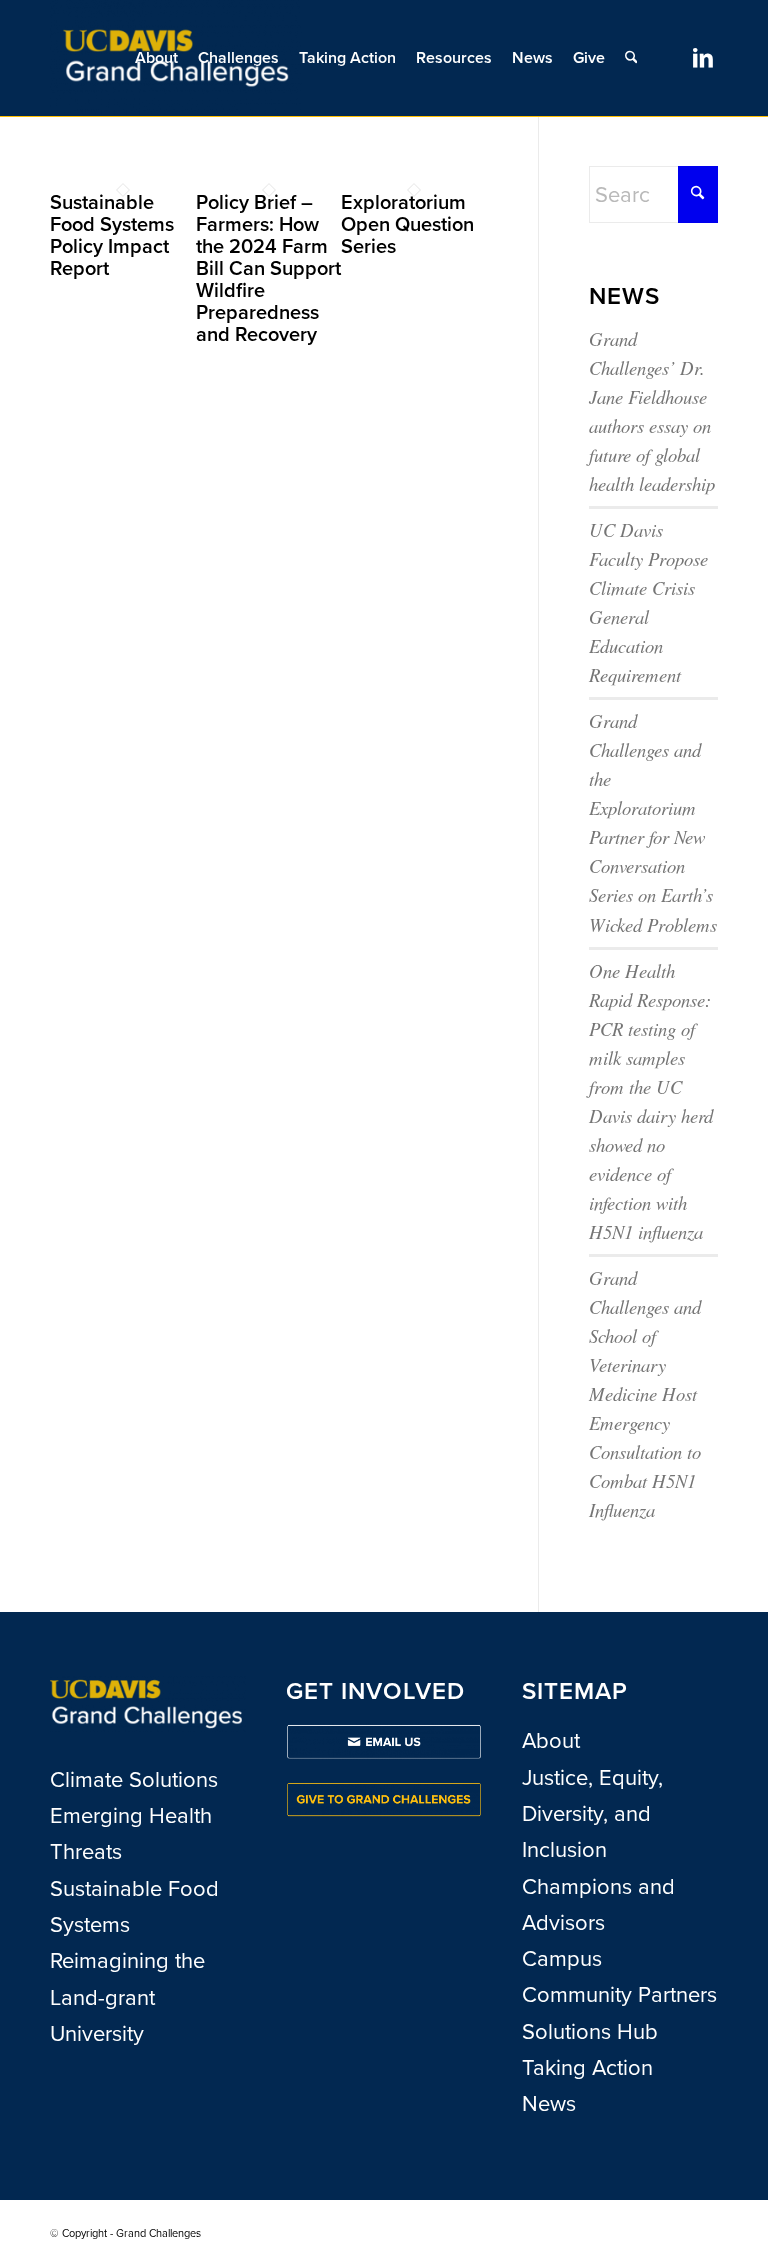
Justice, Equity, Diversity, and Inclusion (592, 1814)
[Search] (631, 58)
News (549, 2103)
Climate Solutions (134, 1779)
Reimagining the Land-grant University (127, 1997)
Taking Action (587, 2067)
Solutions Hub (590, 2031)
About (551, 1740)
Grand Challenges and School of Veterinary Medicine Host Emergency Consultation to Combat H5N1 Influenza (645, 1393)
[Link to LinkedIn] (703, 57)
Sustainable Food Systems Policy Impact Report (112, 235)
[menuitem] (156, 58)
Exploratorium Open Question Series (407, 224)
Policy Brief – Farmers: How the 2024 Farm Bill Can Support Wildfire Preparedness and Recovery (268, 268)
